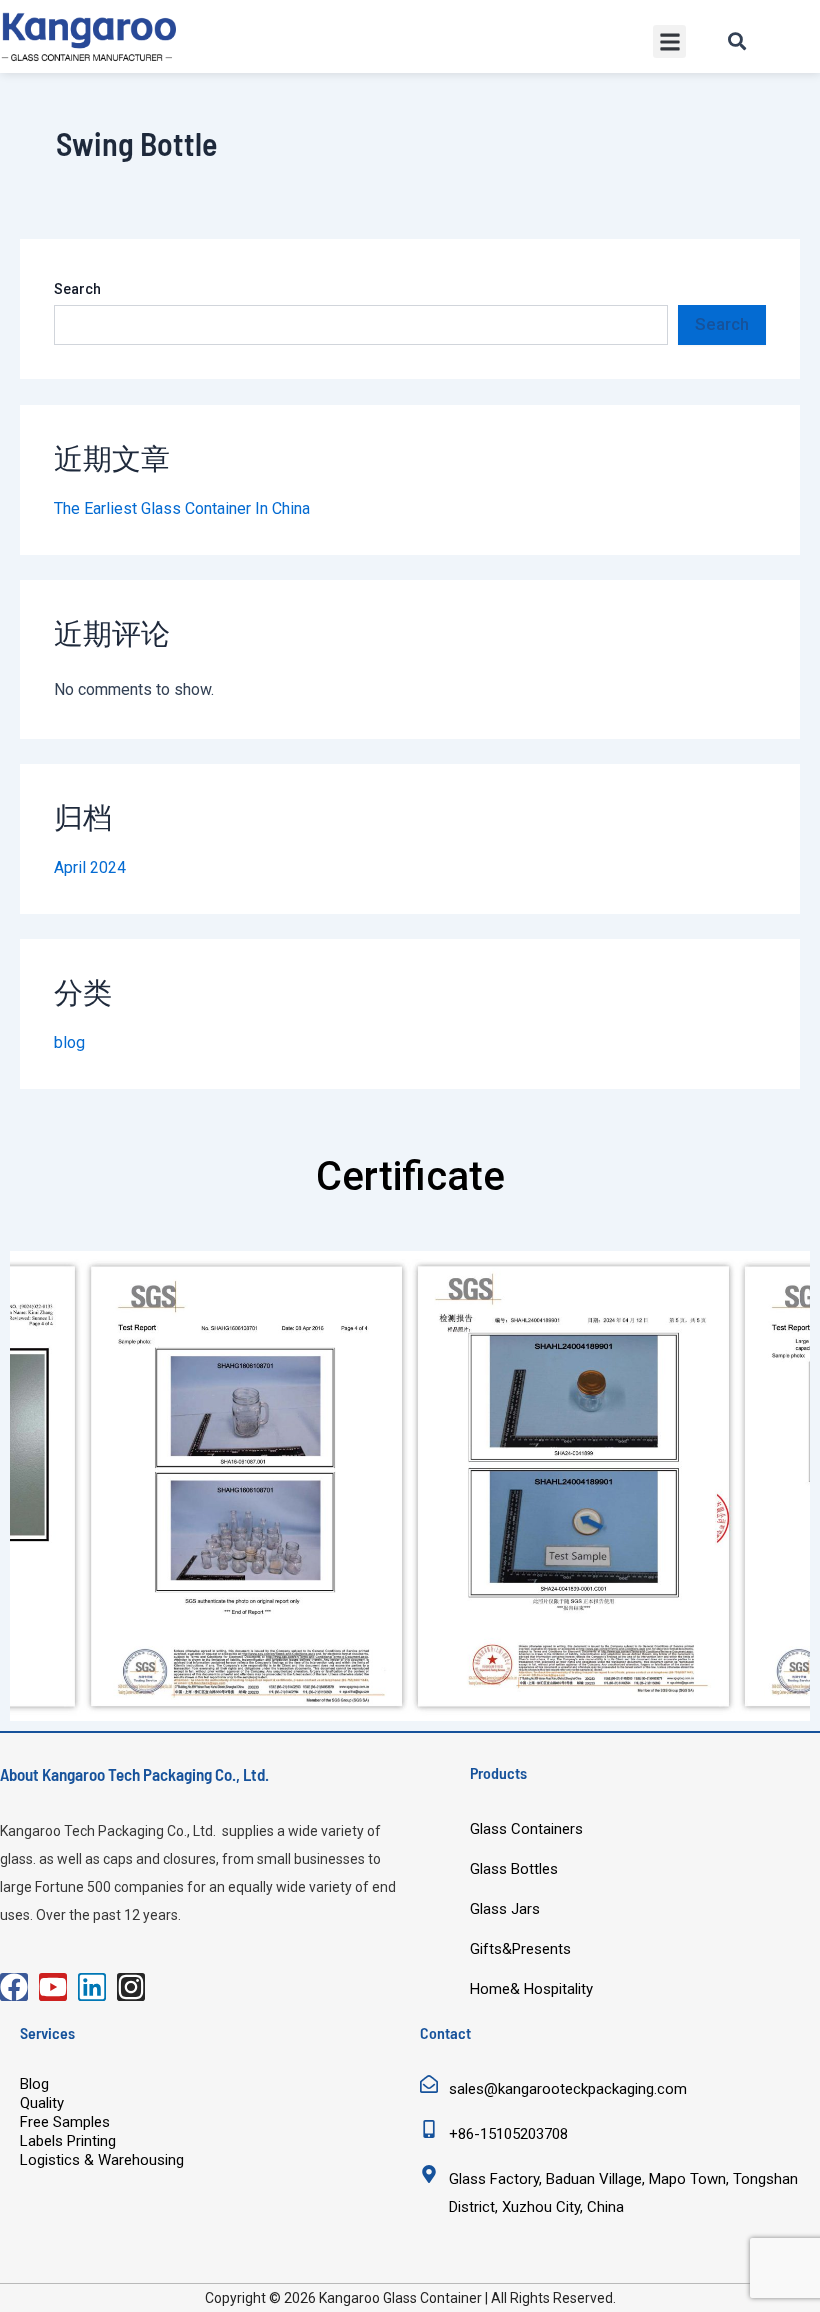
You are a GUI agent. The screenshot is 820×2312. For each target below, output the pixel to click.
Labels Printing (68, 2141)
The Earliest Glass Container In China (182, 508)
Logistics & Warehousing (102, 2160)
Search (77, 289)
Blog (34, 2084)
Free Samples (65, 2122)
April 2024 (90, 867)
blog (69, 1042)
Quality (42, 2103)
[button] (669, 41)
